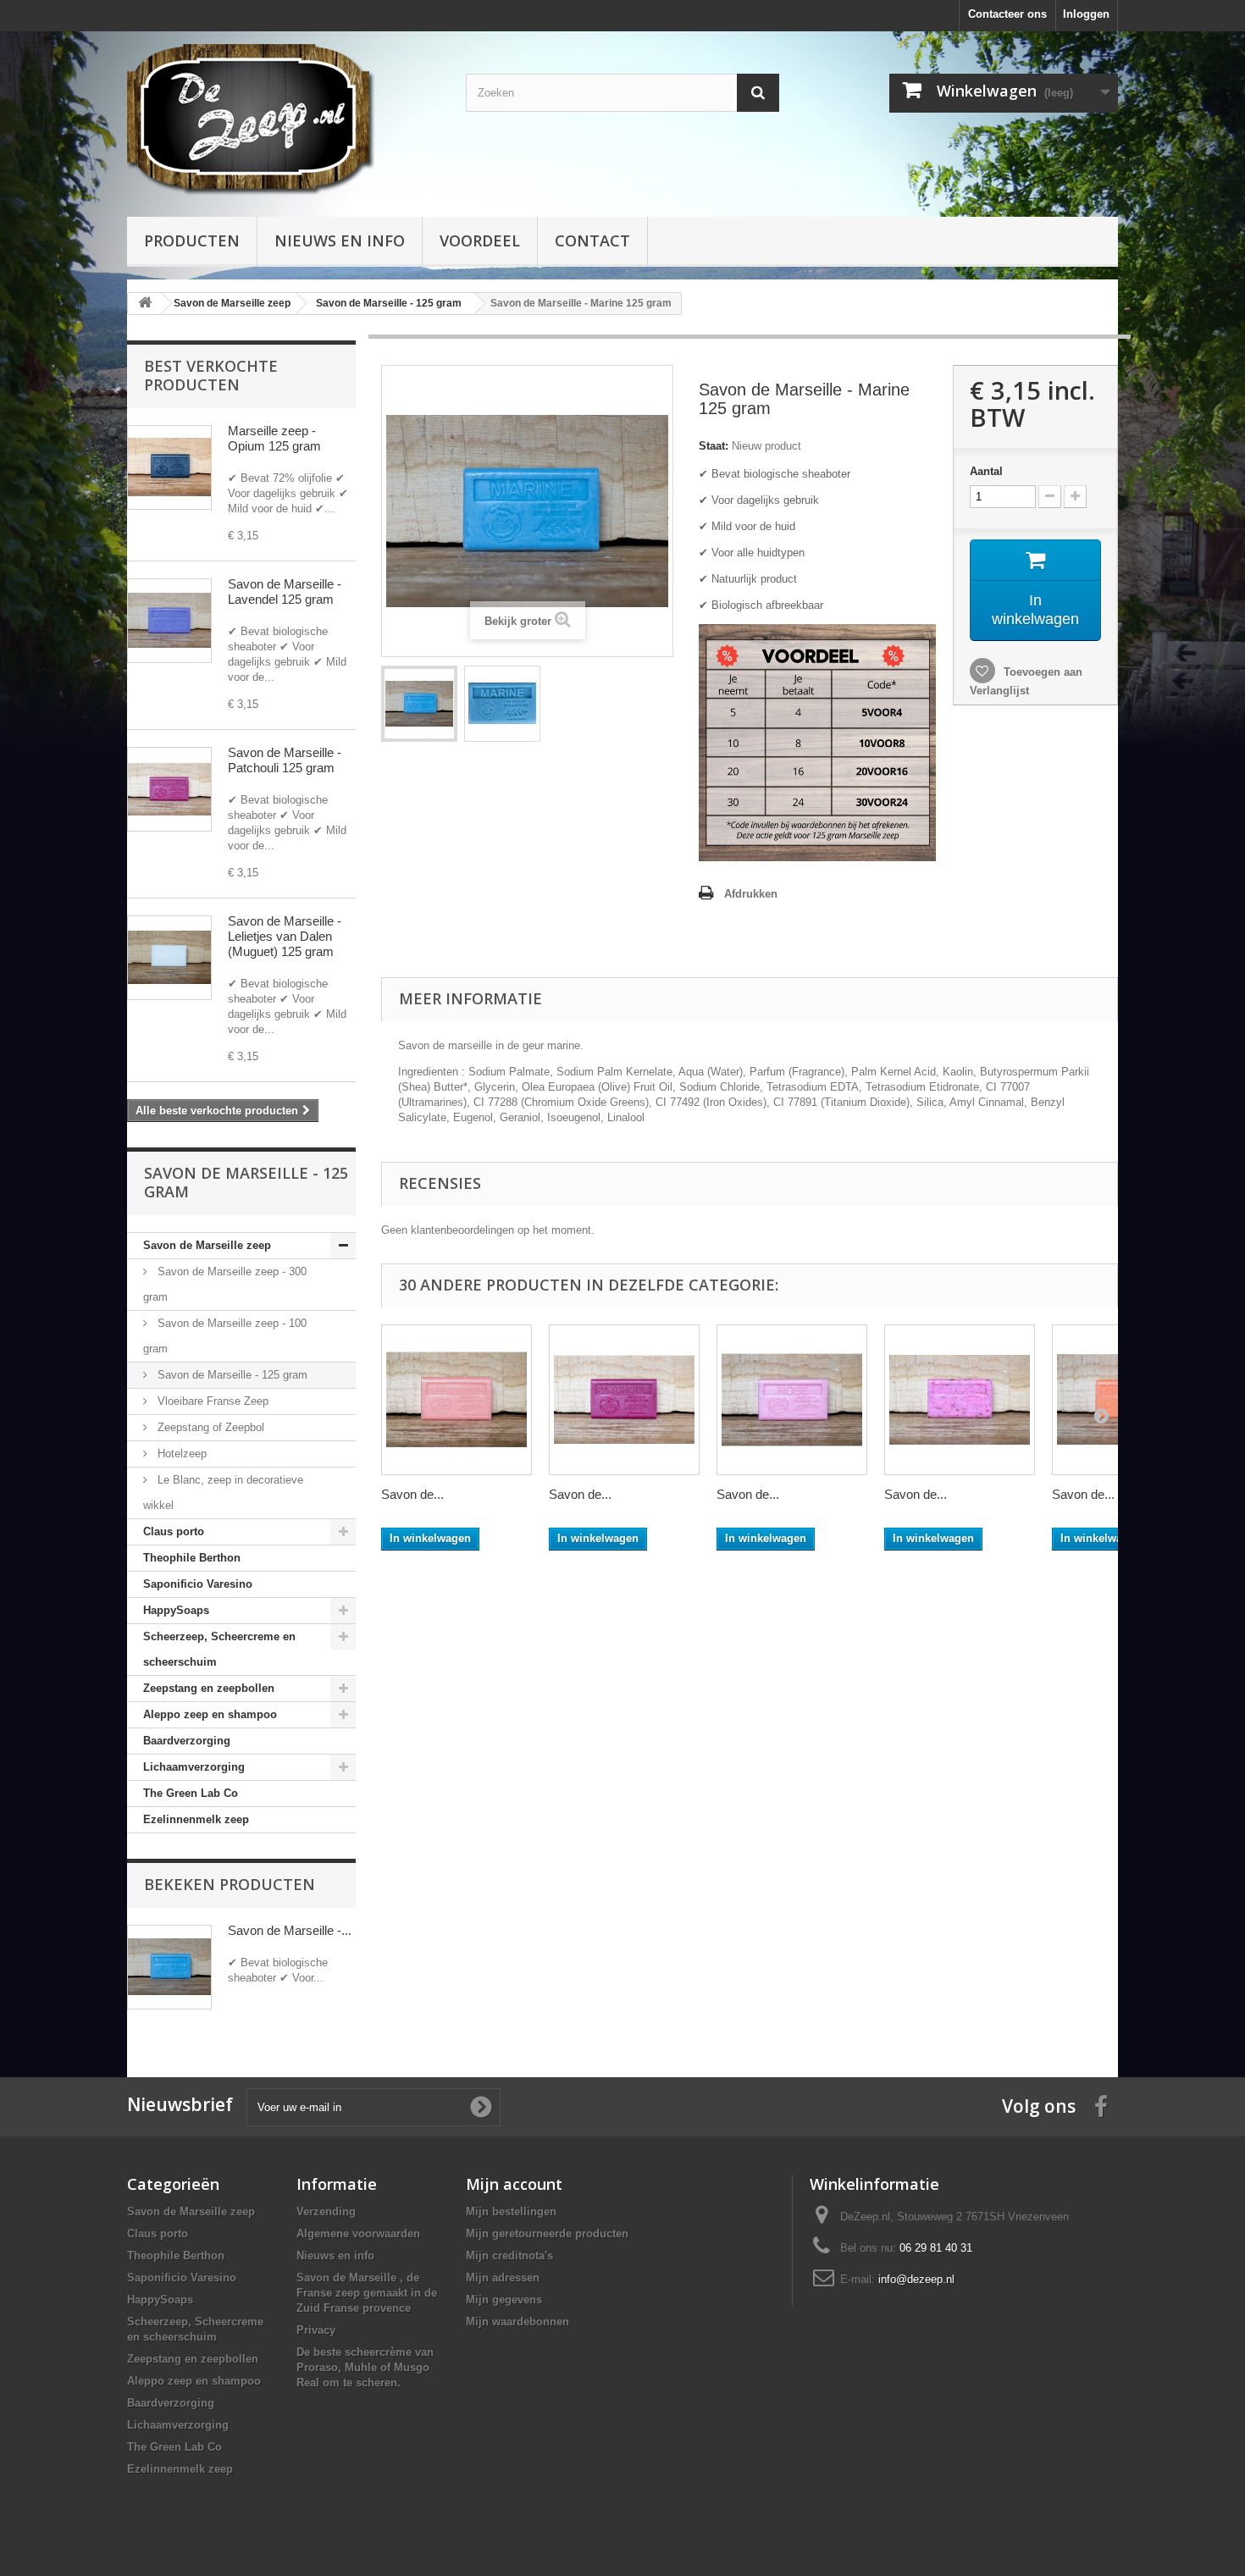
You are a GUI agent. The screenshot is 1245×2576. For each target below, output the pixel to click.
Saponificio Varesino (198, 1584)
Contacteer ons (1007, 14)
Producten (192, 240)
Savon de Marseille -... (290, 1930)
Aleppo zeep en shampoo (210, 1714)
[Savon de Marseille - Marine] (419, 704)
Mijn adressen (503, 2277)
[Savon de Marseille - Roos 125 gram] (792, 1400)
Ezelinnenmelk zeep (196, 1819)
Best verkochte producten (211, 375)
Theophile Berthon (192, 1558)
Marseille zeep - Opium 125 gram (274, 438)
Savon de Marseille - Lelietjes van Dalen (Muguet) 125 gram (285, 936)
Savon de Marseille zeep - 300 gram (225, 1284)
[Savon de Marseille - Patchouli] (169, 789)
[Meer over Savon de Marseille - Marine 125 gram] (169, 1967)
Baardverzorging (187, 1741)
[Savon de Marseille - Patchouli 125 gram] (624, 1400)
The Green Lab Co (191, 1793)
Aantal (986, 471)
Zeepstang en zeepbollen (209, 1688)
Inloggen (1086, 14)
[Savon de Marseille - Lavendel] (169, 621)
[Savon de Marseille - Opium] (169, 467)
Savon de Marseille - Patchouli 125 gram (285, 760)
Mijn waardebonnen (517, 2322)
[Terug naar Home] (145, 304)
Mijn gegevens (504, 2300)
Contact (592, 240)
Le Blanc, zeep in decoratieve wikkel (223, 1493)
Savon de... (412, 1494)
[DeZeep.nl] (284, 120)
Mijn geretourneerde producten (547, 2233)
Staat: (714, 446)
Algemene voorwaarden (358, 2233)
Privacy (316, 2330)
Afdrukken (751, 894)
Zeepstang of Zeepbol (209, 1427)
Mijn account (514, 2184)
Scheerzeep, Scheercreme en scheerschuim (219, 1649)
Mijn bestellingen (511, 2211)
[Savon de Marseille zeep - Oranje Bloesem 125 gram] (456, 1400)
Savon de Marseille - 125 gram (231, 1375)
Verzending (326, 2211)
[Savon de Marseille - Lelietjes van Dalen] (169, 958)
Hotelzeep (180, 1454)
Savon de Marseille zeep (207, 1245)
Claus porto (174, 1531)
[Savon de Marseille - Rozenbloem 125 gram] (960, 1400)
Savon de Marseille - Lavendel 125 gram (285, 591)
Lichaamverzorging (194, 1767)
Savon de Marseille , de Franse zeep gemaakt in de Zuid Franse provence (367, 2293)
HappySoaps (176, 1610)
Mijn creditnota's (509, 2255)
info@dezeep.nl (916, 2279)
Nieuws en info (340, 240)
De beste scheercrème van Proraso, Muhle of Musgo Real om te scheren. (365, 2367)
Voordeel (480, 240)
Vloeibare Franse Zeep (211, 1401)
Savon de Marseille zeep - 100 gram (225, 1336)
